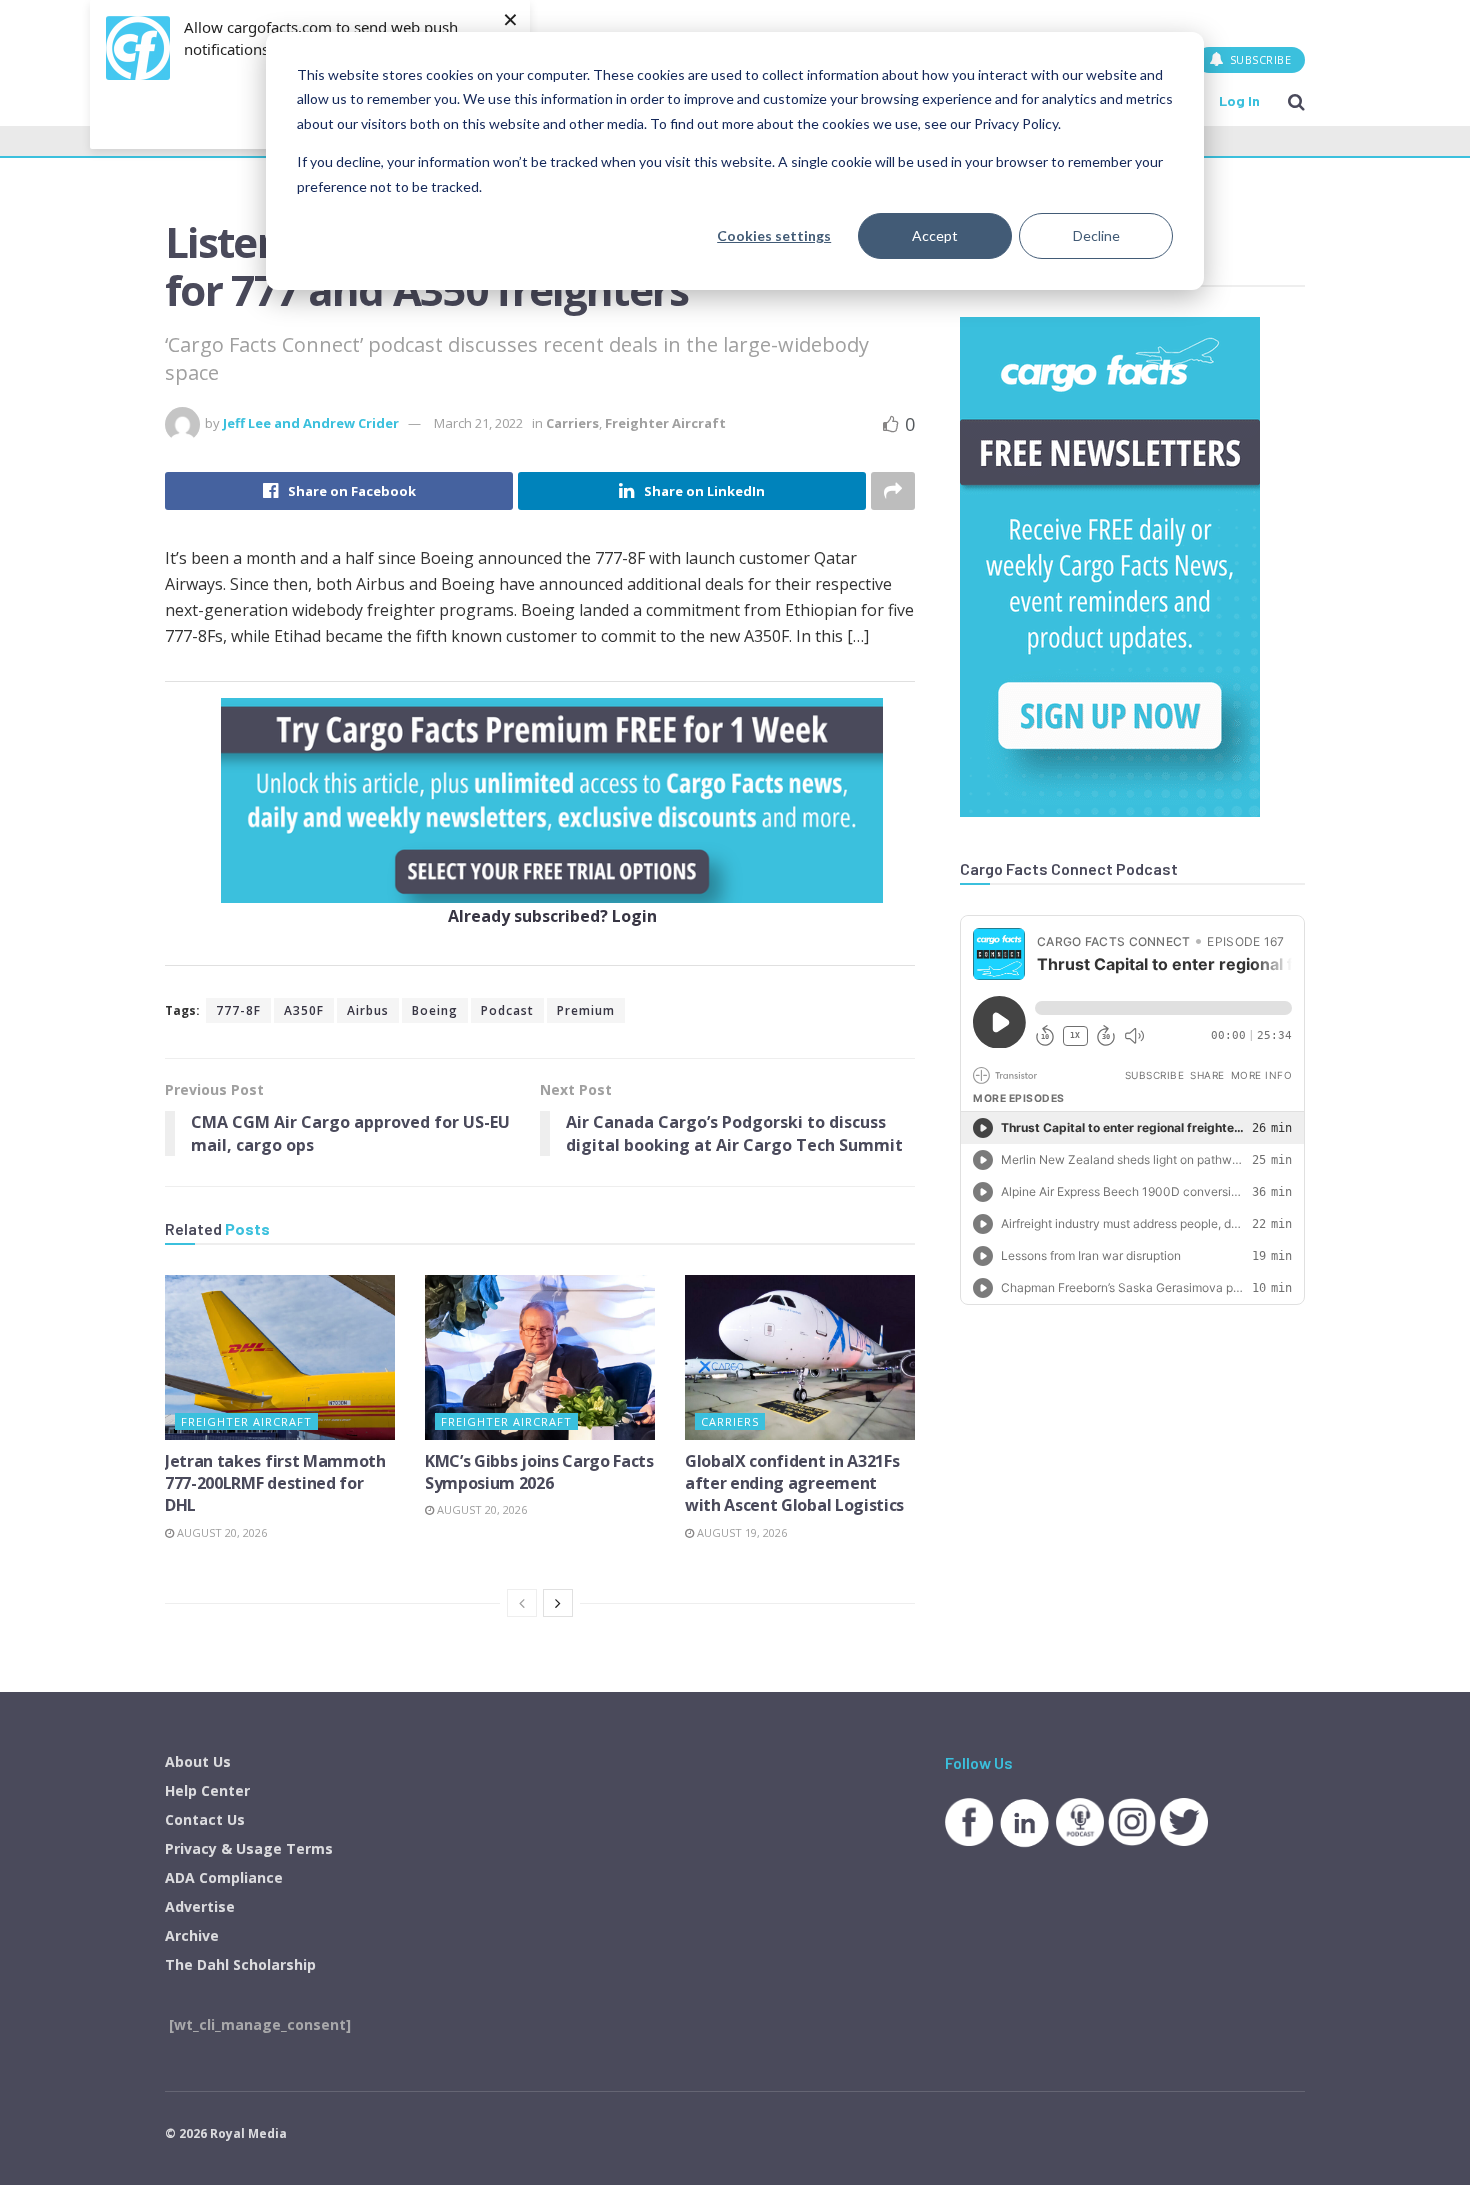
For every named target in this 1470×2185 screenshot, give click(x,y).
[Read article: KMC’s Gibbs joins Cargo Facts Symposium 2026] (540, 1357)
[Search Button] (1296, 101)
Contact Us (205, 1819)
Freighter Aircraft (665, 423)
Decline (1096, 235)
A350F (304, 1010)
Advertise (200, 1906)
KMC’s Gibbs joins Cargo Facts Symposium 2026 (539, 1472)
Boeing (435, 1010)
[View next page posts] (558, 1603)
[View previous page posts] (522, 1603)
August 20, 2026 (220, 1532)
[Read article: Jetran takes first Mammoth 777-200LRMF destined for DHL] (280, 1357)
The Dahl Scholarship (240, 1964)
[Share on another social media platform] (893, 491)
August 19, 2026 (740, 1532)
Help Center (207, 1790)
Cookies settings (774, 235)
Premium (586, 1010)
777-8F (238, 1010)
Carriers (572, 423)
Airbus (368, 1010)
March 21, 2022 (478, 423)
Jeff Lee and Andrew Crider (311, 423)
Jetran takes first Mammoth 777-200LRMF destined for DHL (275, 1483)
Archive (192, 1935)
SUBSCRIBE (1258, 59)
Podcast (507, 1010)
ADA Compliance (224, 1877)
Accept (935, 235)
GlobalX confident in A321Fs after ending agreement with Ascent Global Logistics (794, 1483)
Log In (1239, 100)
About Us (198, 1761)
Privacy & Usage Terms (249, 1848)
